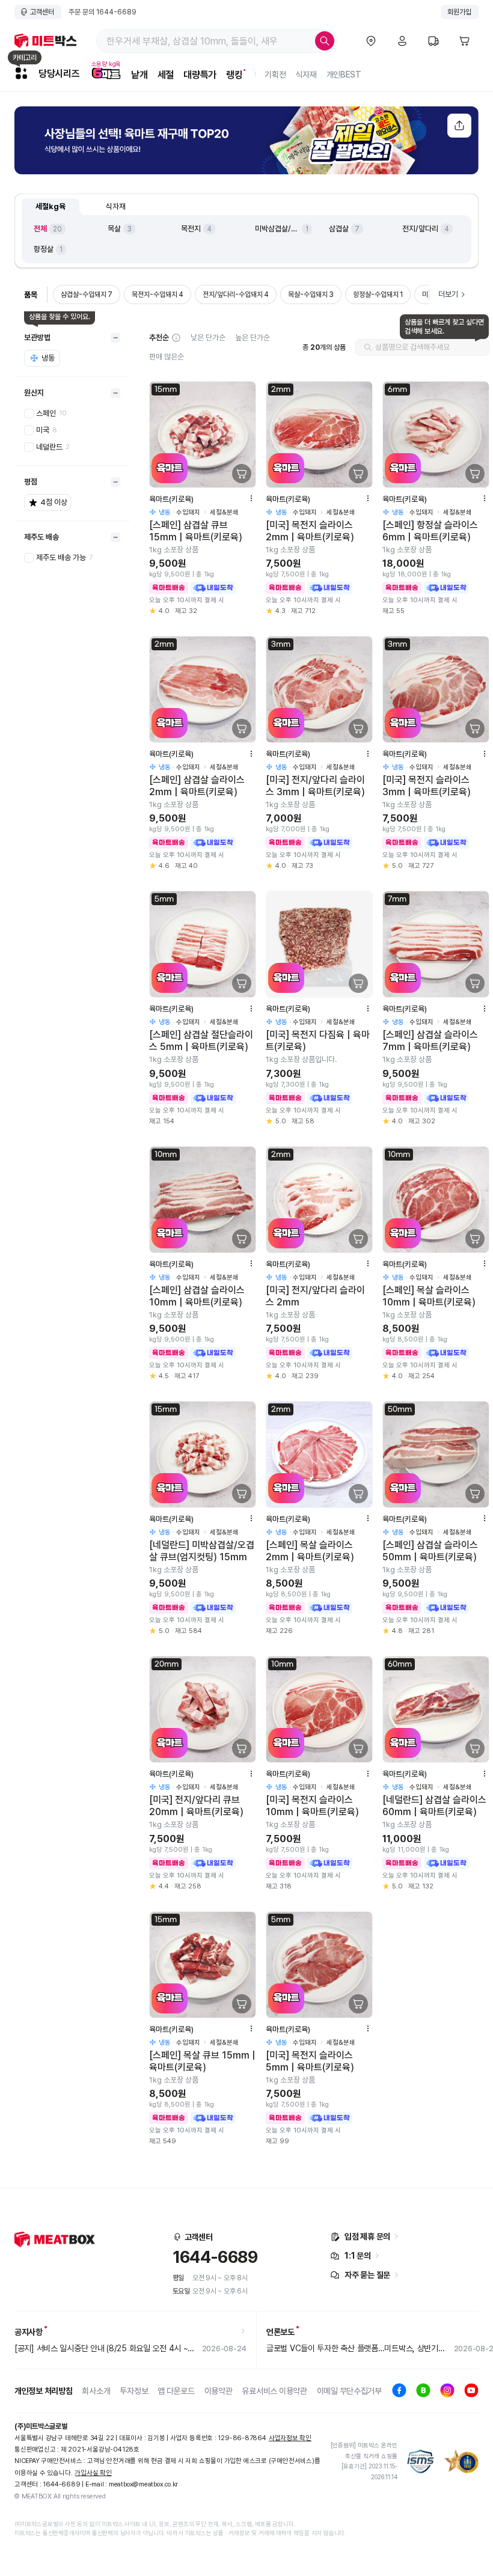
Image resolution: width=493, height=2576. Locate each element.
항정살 (44, 249)
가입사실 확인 (93, 2473)
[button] (176, 338)
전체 (40, 229)
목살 (114, 229)
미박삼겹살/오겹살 (277, 229)
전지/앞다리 (420, 229)
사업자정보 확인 (290, 2438)
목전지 (191, 229)
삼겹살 (339, 229)
